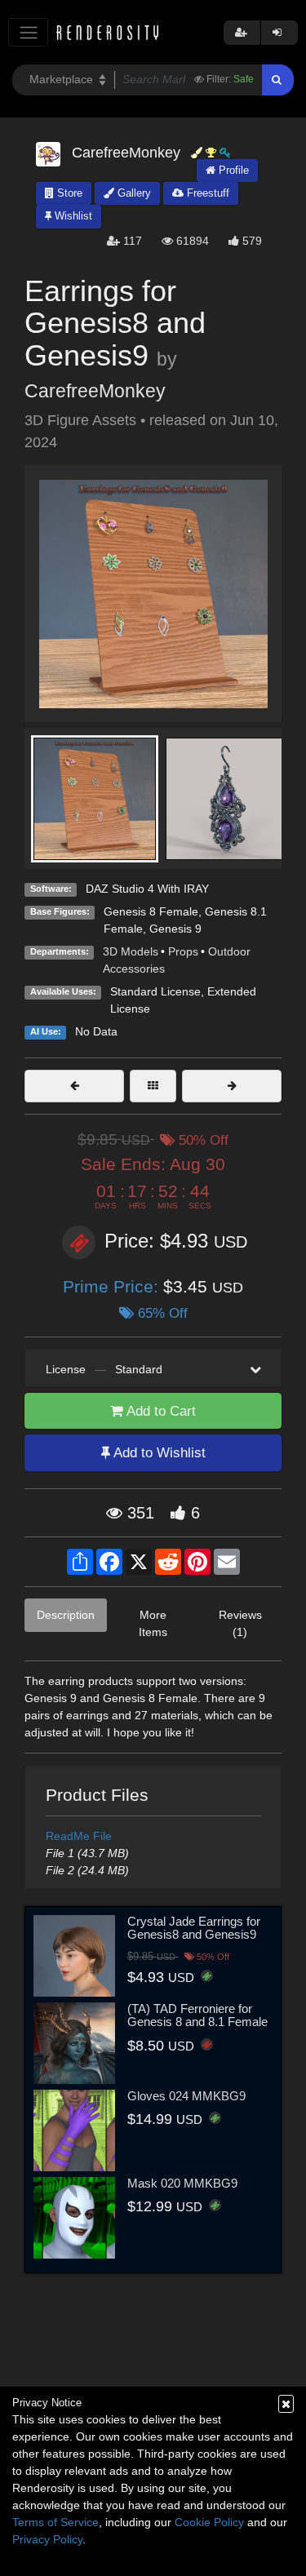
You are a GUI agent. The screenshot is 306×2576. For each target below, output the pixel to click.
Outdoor (229, 951)
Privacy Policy (47, 2539)
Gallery (133, 193)
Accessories (134, 969)
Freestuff (206, 193)
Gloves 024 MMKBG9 (186, 2096)
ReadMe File (79, 1836)
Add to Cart (160, 1411)
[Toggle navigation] (28, 32)
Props (183, 951)
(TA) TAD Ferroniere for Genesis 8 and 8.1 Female (197, 2015)
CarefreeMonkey (95, 391)
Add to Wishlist (158, 1453)
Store (68, 193)
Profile (232, 170)
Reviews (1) (240, 1623)
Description (66, 1615)
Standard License (155, 991)
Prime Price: (113, 1286)
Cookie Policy (209, 2522)
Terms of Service (55, 2522)
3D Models (131, 951)
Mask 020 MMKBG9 (182, 2183)
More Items (153, 1623)
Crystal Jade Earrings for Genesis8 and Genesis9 (194, 1928)
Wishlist (72, 216)
